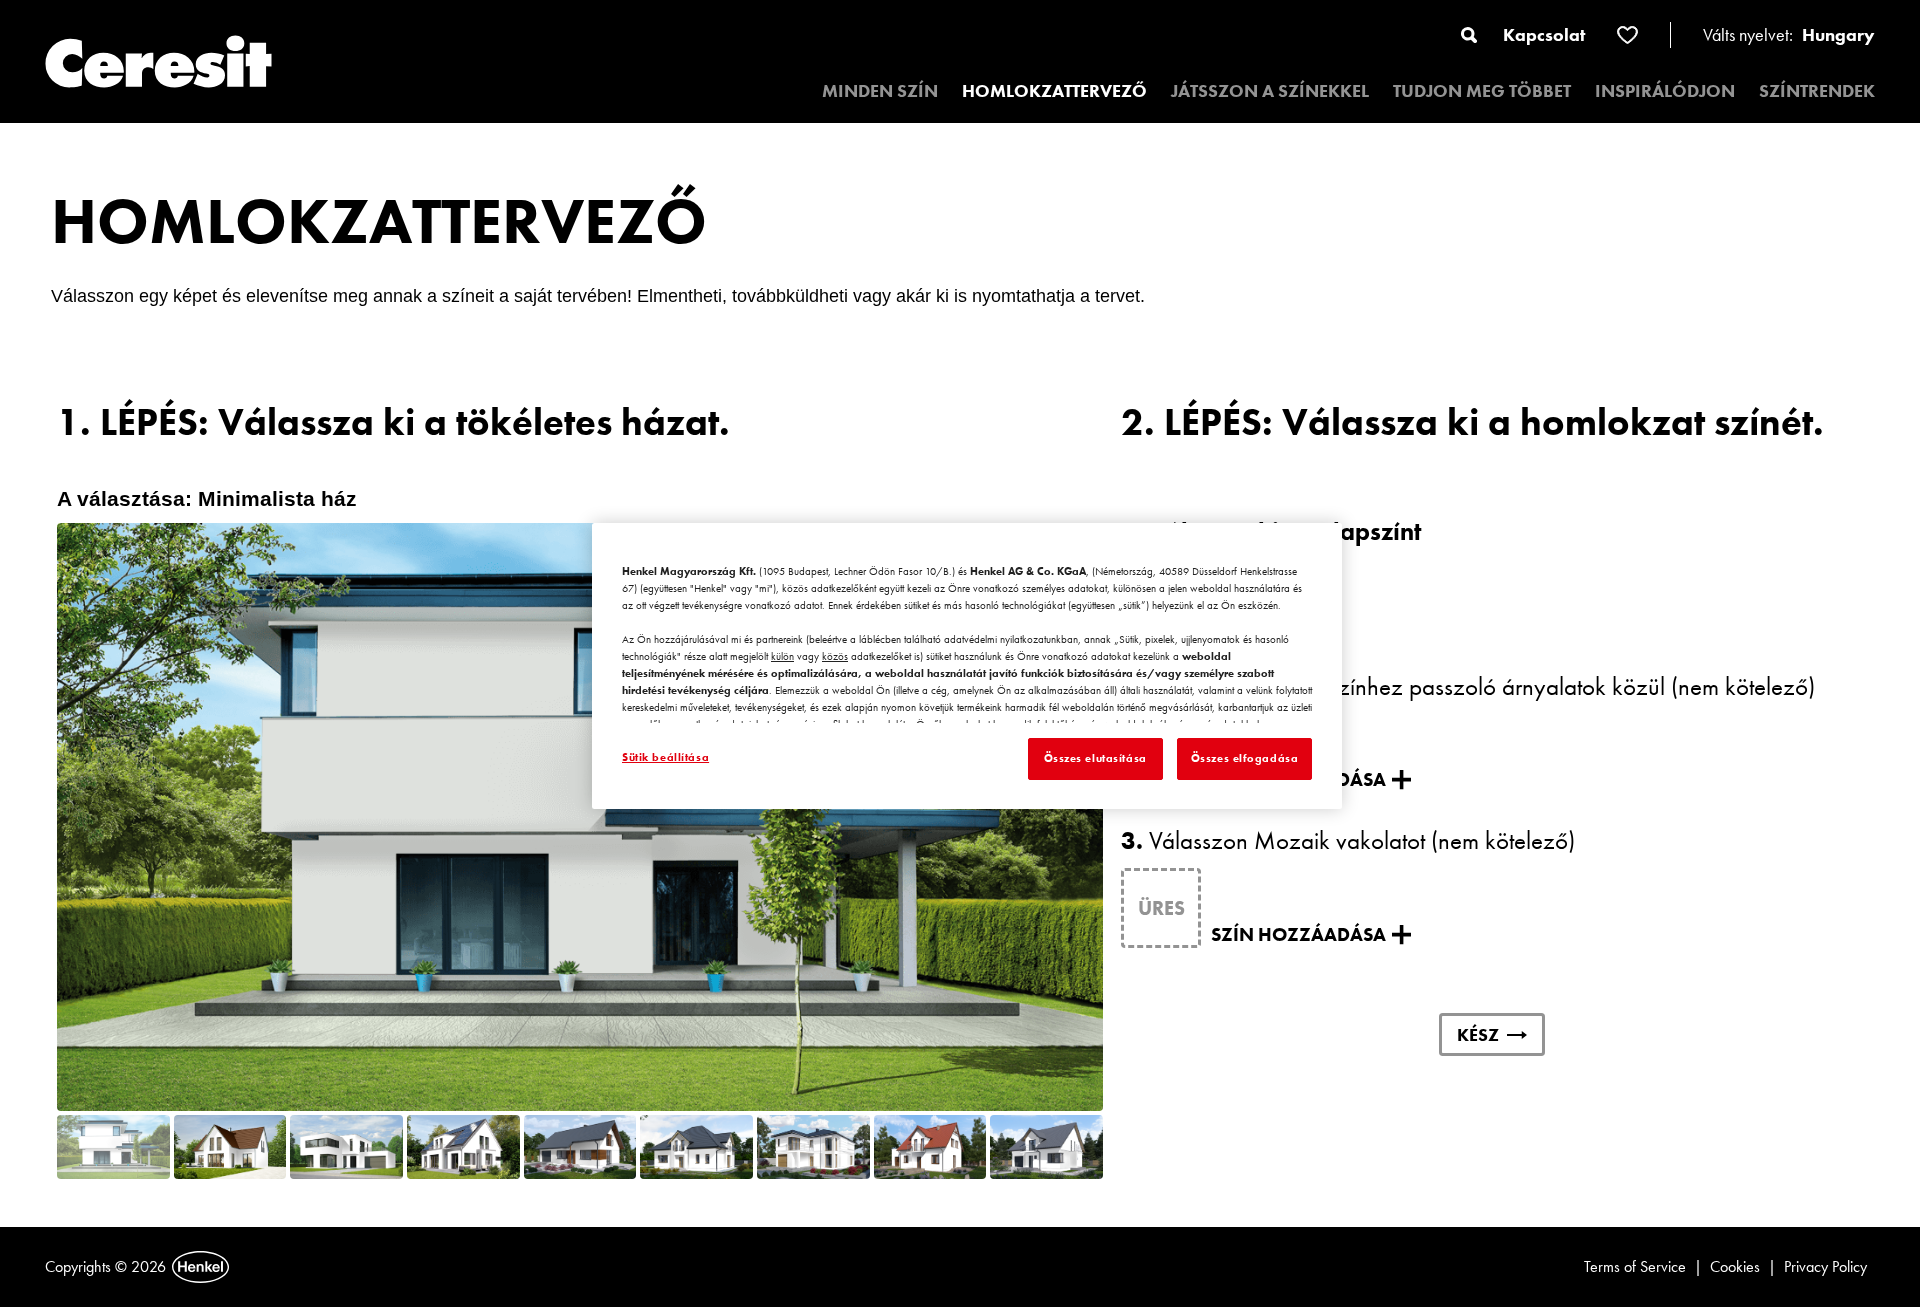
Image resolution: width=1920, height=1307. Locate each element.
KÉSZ (1478, 1034)
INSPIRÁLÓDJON (1665, 90)
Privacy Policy (1825, 1266)
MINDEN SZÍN (880, 90)
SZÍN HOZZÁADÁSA (1298, 934)
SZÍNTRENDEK (1817, 90)
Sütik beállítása (665, 757)
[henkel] (200, 1267)
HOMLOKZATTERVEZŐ (1054, 90)
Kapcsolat (1544, 34)
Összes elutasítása (1095, 758)
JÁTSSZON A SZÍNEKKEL (1270, 90)
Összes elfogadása (1245, 758)
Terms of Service (1635, 1266)
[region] (967, 666)
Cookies (1735, 1266)
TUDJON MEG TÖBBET (1482, 90)
